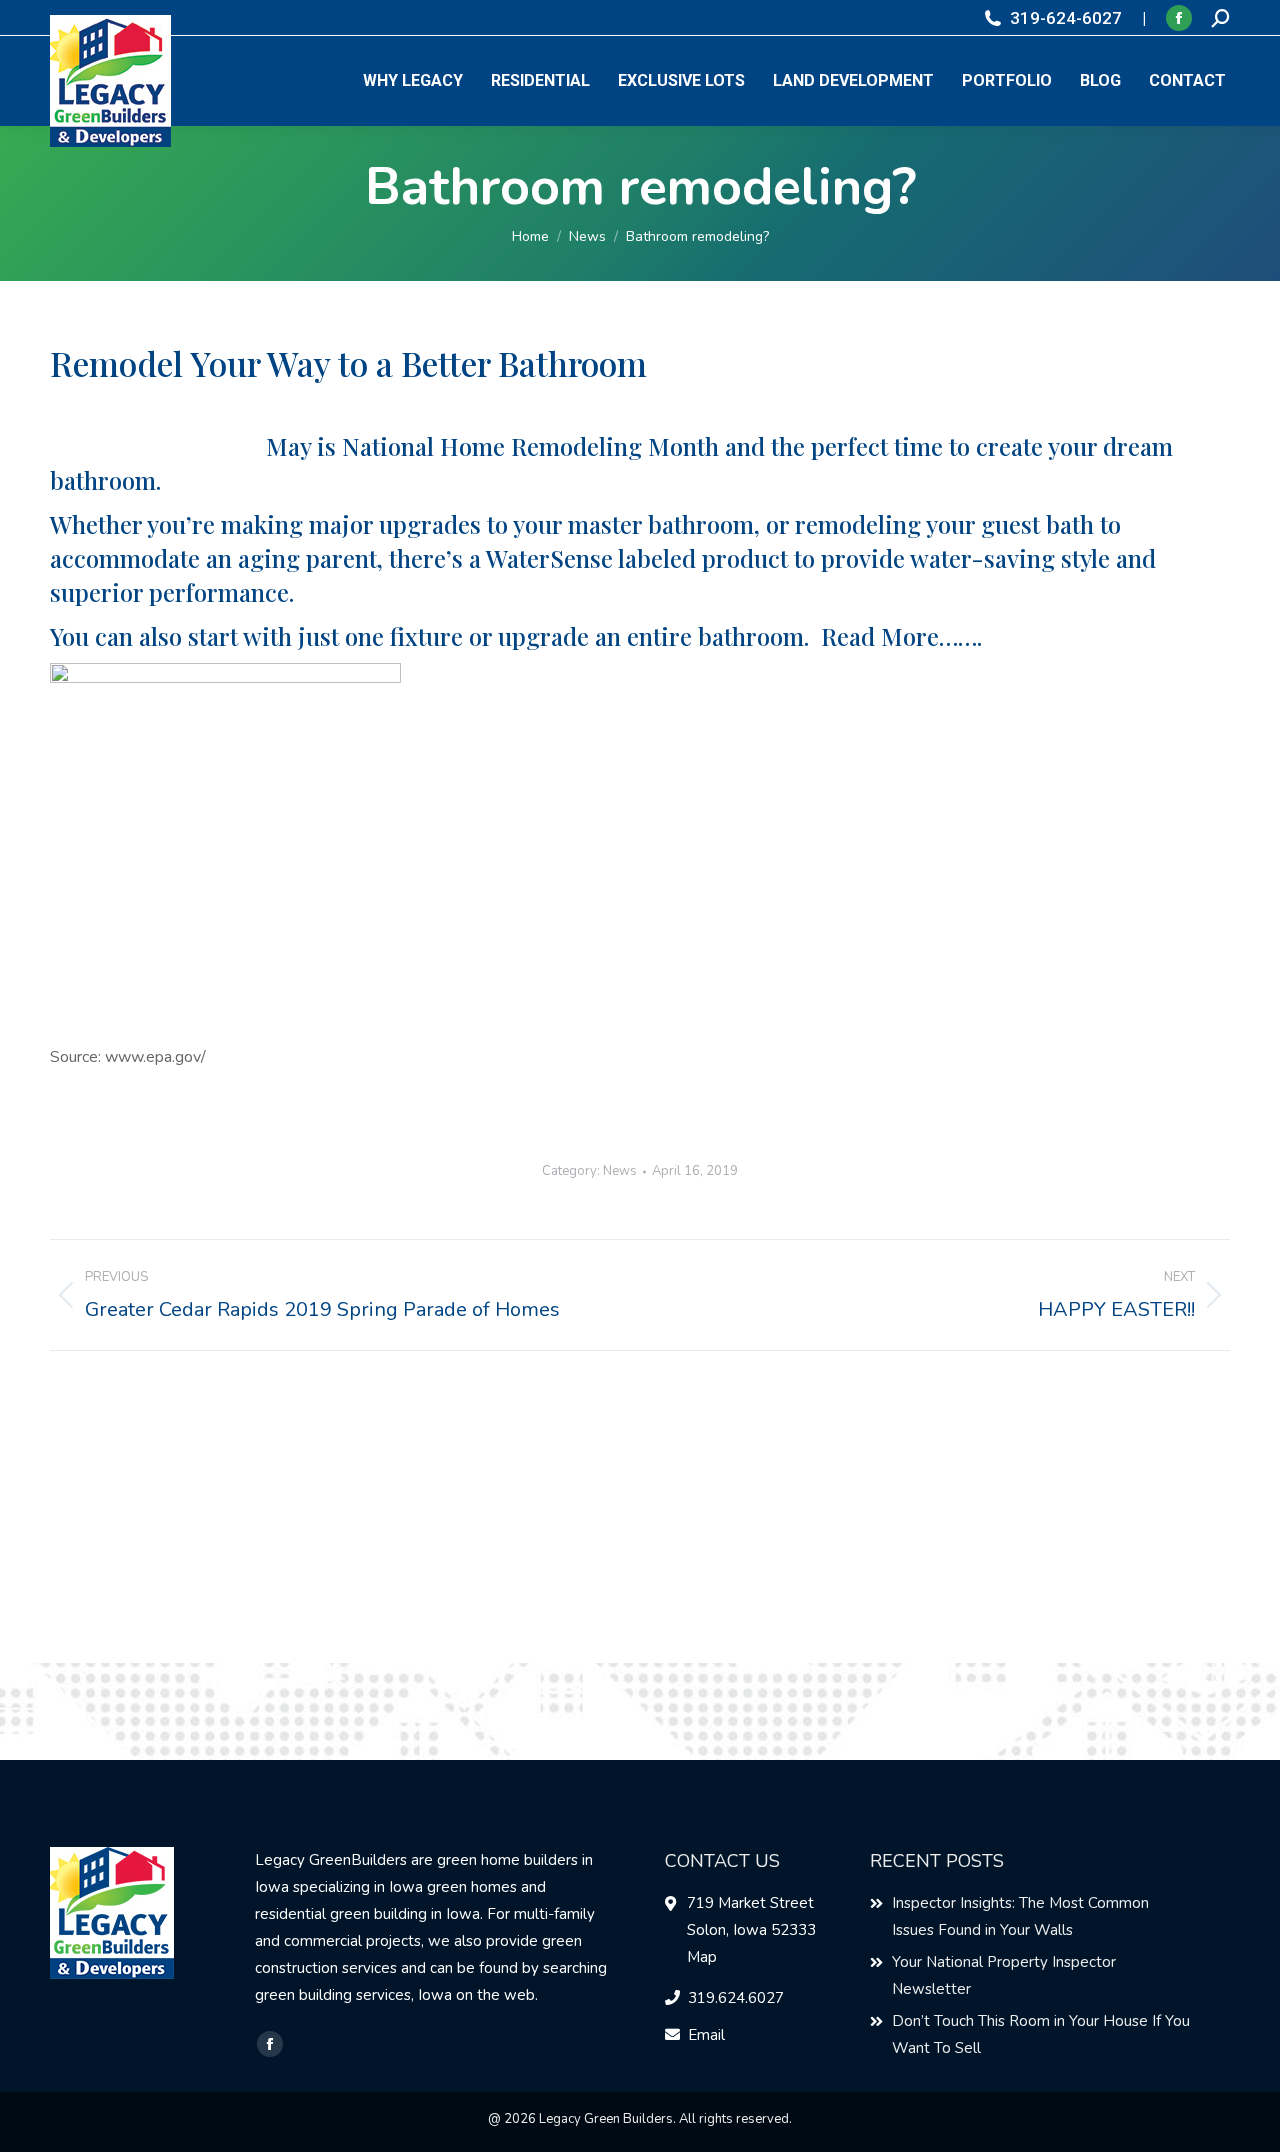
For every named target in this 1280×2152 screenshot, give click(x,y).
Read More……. (901, 636)
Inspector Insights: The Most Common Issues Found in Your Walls (1020, 1916)
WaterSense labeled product (637, 558)
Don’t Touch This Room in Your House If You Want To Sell (1041, 2034)
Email (706, 2035)
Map (702, 1957)
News (620, 1171)
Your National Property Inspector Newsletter (1004, 1975)
